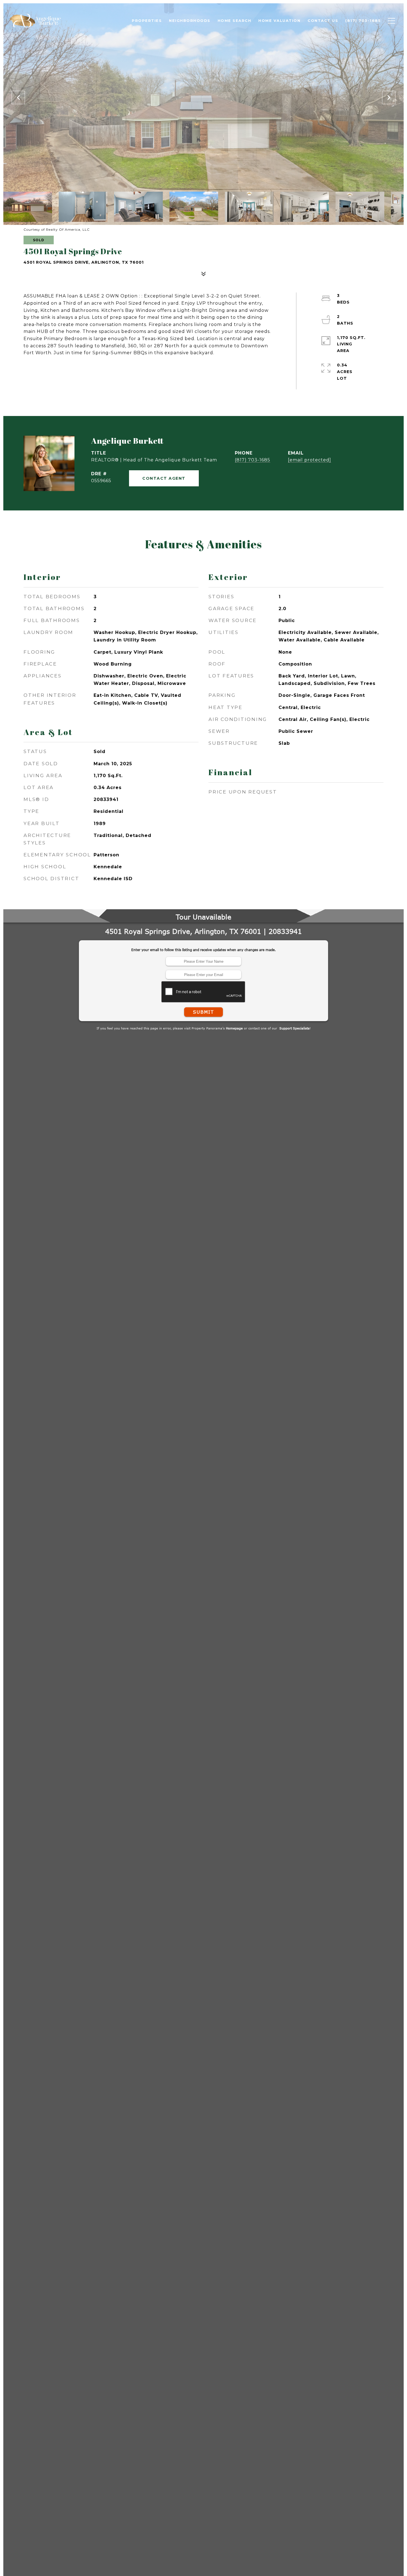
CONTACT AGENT (164, 478)
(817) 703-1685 (253, 460)
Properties (147, 20)
